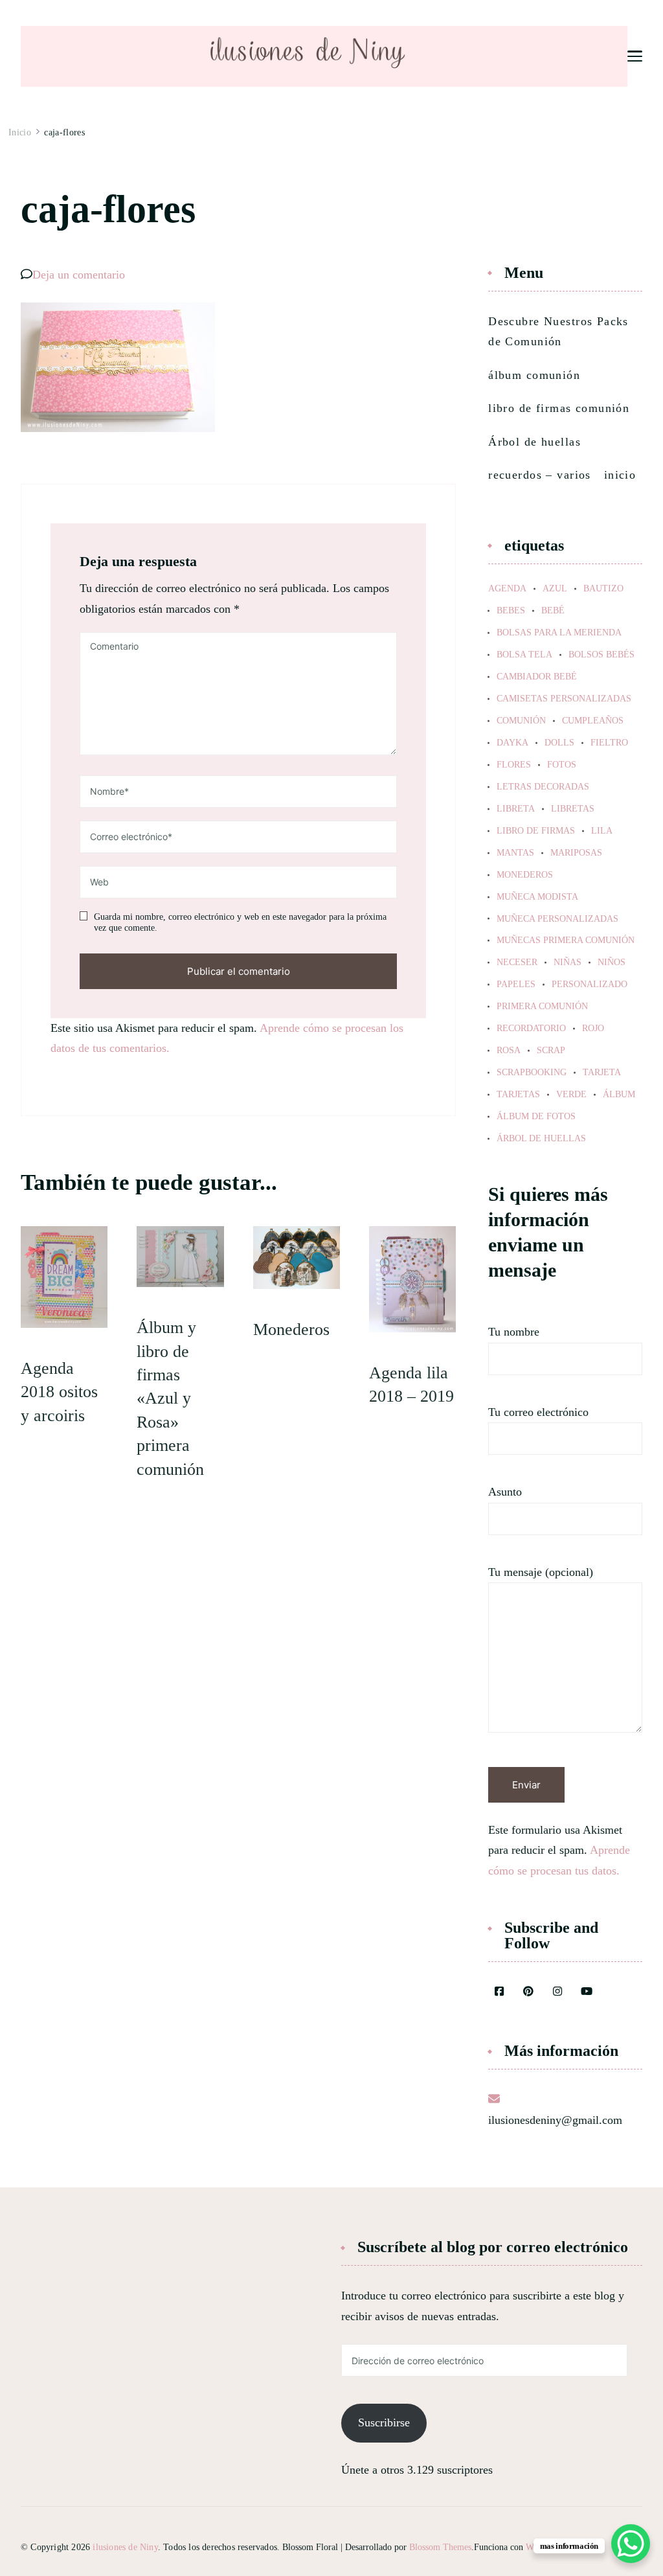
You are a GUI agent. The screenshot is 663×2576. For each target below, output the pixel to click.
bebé (553, 611)
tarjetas (518, 1095)
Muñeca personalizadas (557, 919)
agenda (507, 589)
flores (514, 765)
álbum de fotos (536, 1117)
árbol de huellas (541, 1139)
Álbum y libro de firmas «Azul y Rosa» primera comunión (170, 1398)
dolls (559, 743)
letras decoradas (543, 787)
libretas (573, 809)
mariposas (576, 853)
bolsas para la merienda (559, 633)
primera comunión (542, 1007)
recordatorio (531, 1029)
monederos (525, 875)
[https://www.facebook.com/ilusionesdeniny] (499, 1992)
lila (602, 831)
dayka (512, 743)
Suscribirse (384, 2422)
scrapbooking (532, 1073)
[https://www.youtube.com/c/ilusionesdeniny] (587, 1992)
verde (571, 1095)
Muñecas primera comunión (566, 940)
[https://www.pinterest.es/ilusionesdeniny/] (528, 1992)
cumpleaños (593, 721)
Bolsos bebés (601, 655)
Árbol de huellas (534, 442)
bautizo (603, 589)
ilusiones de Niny (125, 2547)
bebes (511, 611)
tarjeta (602, 1073)
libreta (516, 809)
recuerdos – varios (540, 475)
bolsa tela (524, 655)
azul (555, 589)
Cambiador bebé (537, 677)
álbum (619, 1095)
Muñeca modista (537, 897)
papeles (516, 985)
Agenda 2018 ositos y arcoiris (59, 1392)
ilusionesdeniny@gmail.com (555, 2120)
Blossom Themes (440, 2547)
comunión (521, 721)
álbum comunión (534, 375)
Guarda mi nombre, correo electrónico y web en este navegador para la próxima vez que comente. (240, 923)
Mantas (515, 853)
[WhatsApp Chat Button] (631, 2544)
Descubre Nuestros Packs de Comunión (558, 332)
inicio (620, 475)
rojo (593, 1029)
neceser (517, 963)
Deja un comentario (79, 275)
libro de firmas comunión (559, 408)
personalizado (590, 985)
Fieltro (609, 743)
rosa (509, 1051)
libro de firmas (536, 831)
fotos (562, 765)
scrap (551, 1051)
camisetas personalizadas (564, 699)
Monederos (291, 1329)
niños (612, 963)
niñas (567, 963)
